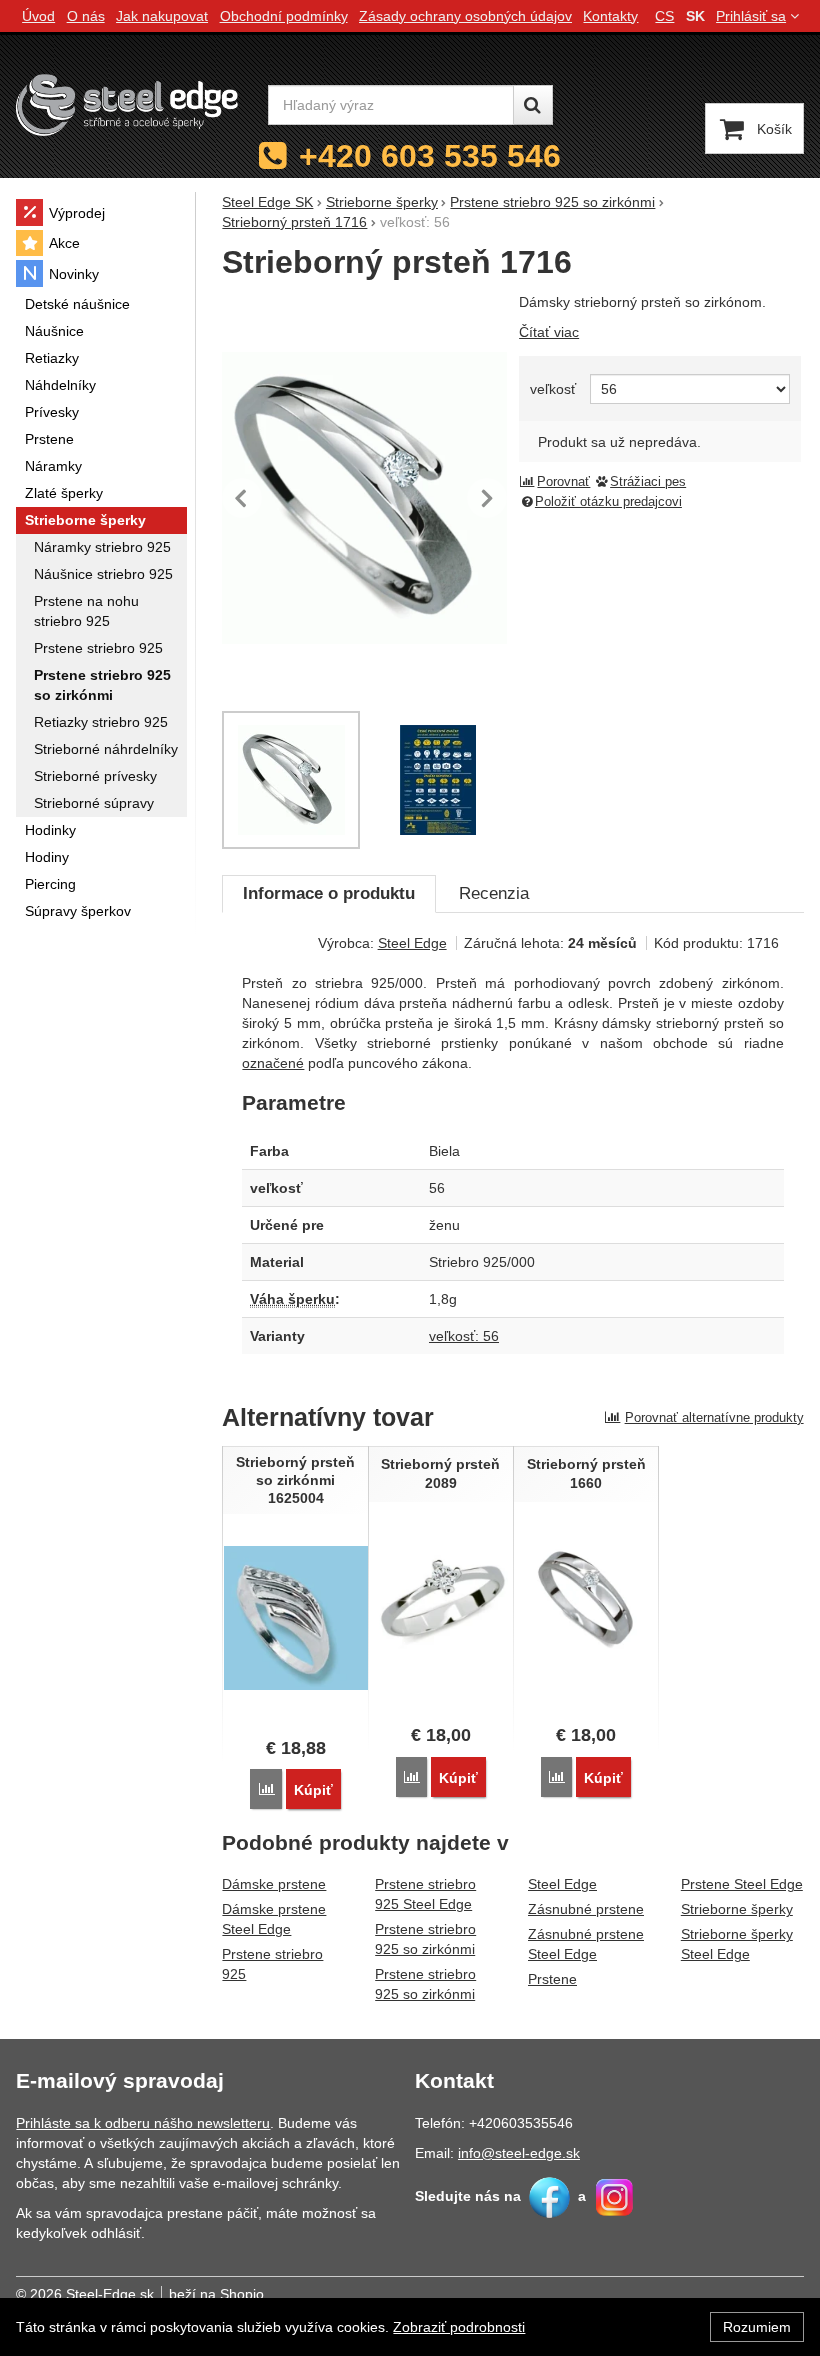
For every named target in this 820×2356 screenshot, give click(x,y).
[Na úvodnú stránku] (127, 104)
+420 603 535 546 (430, 156)
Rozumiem (757, 2327)
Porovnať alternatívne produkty (714, 1417)
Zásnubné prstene (586, 1909)
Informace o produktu (329, 893)
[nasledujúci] (487, 498)
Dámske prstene (274, 1884)
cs (664, 16)
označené (273, 1063)
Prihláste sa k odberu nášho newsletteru (143, 2123)
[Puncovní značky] (438, 780)
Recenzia (494, 893)
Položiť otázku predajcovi (608, 502)
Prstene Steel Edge (742, 1884)
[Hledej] (533, 105)
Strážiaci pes (648, 482)
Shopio (242, 2294)
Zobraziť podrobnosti (459, 2327)
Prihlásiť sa (751, 16)
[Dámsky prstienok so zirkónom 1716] (364, 498)
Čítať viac (549, 332)
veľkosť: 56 (464, 1336)
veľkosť (553, 389)
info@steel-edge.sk (519, 2153)
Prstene (552, 1979)
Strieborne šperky (737, 1909)
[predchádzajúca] (242, 498)
